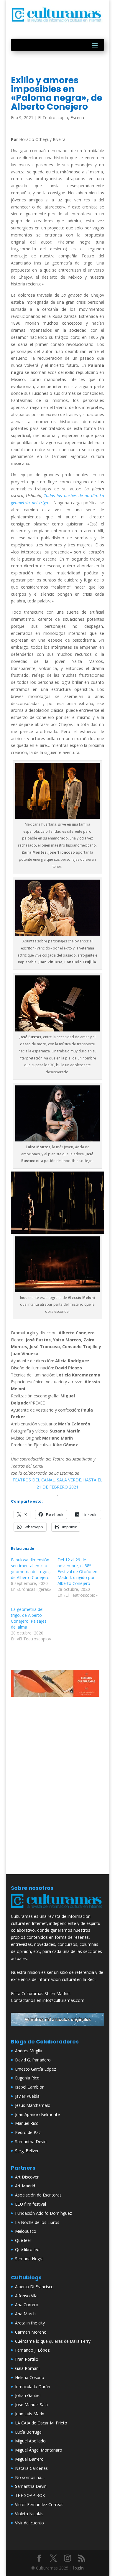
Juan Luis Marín (30, 2414)
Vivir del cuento (29, 2523)
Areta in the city (30, 2323)
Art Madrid (25, 2186)
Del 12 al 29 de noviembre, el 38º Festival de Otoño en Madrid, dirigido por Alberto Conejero (77, 1572)
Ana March (25, 2314)
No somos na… (30, 2477)
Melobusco (26, 2231)
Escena (77, 118)
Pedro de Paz (28, 2132)
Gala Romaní (27, 2368)
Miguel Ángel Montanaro (39, 2450)
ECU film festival (31, 2204)
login (78, 2568)
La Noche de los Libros (37, 2222)
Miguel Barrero (29, 2459)
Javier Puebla (27, 2096)
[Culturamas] (57, 1909)
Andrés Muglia (29, 2051)
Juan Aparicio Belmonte (37, 2114)
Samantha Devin (31, 2142)
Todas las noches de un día (70, 496)
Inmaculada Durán (33, 2387)
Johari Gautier (28, 2395)
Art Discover (27, 2177)
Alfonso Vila (26, 2296)
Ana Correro (27, 2305)
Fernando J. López (32, 2350)
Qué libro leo (27, 2249)
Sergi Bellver (27, 2151)
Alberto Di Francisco (34, 2287)
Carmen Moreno (31, 2332)
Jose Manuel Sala (31, 2405)
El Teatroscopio (53, 118)
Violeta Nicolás (29, 2514)
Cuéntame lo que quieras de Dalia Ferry (53, 2341)
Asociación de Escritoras (38, 2195)
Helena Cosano (30, 2377)
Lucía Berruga (28, 2432)
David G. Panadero (33, 2060)
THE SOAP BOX (30, 2495)
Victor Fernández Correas (39, 2504)
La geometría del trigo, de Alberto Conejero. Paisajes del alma (29, 1618)
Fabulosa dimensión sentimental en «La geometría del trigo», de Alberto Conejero (31, 1569)
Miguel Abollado (30, 2441)
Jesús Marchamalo (33, 2105)
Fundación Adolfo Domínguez (43, 2213)
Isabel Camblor (29, 2087)
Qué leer (23, 2240)
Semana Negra (29, 2259)
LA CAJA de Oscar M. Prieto (41, 2423)
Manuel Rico (27, 2123)
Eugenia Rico (27, 2078)
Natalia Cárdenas (31, 2468)
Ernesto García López (36, 2069)
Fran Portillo (27, 2359)
